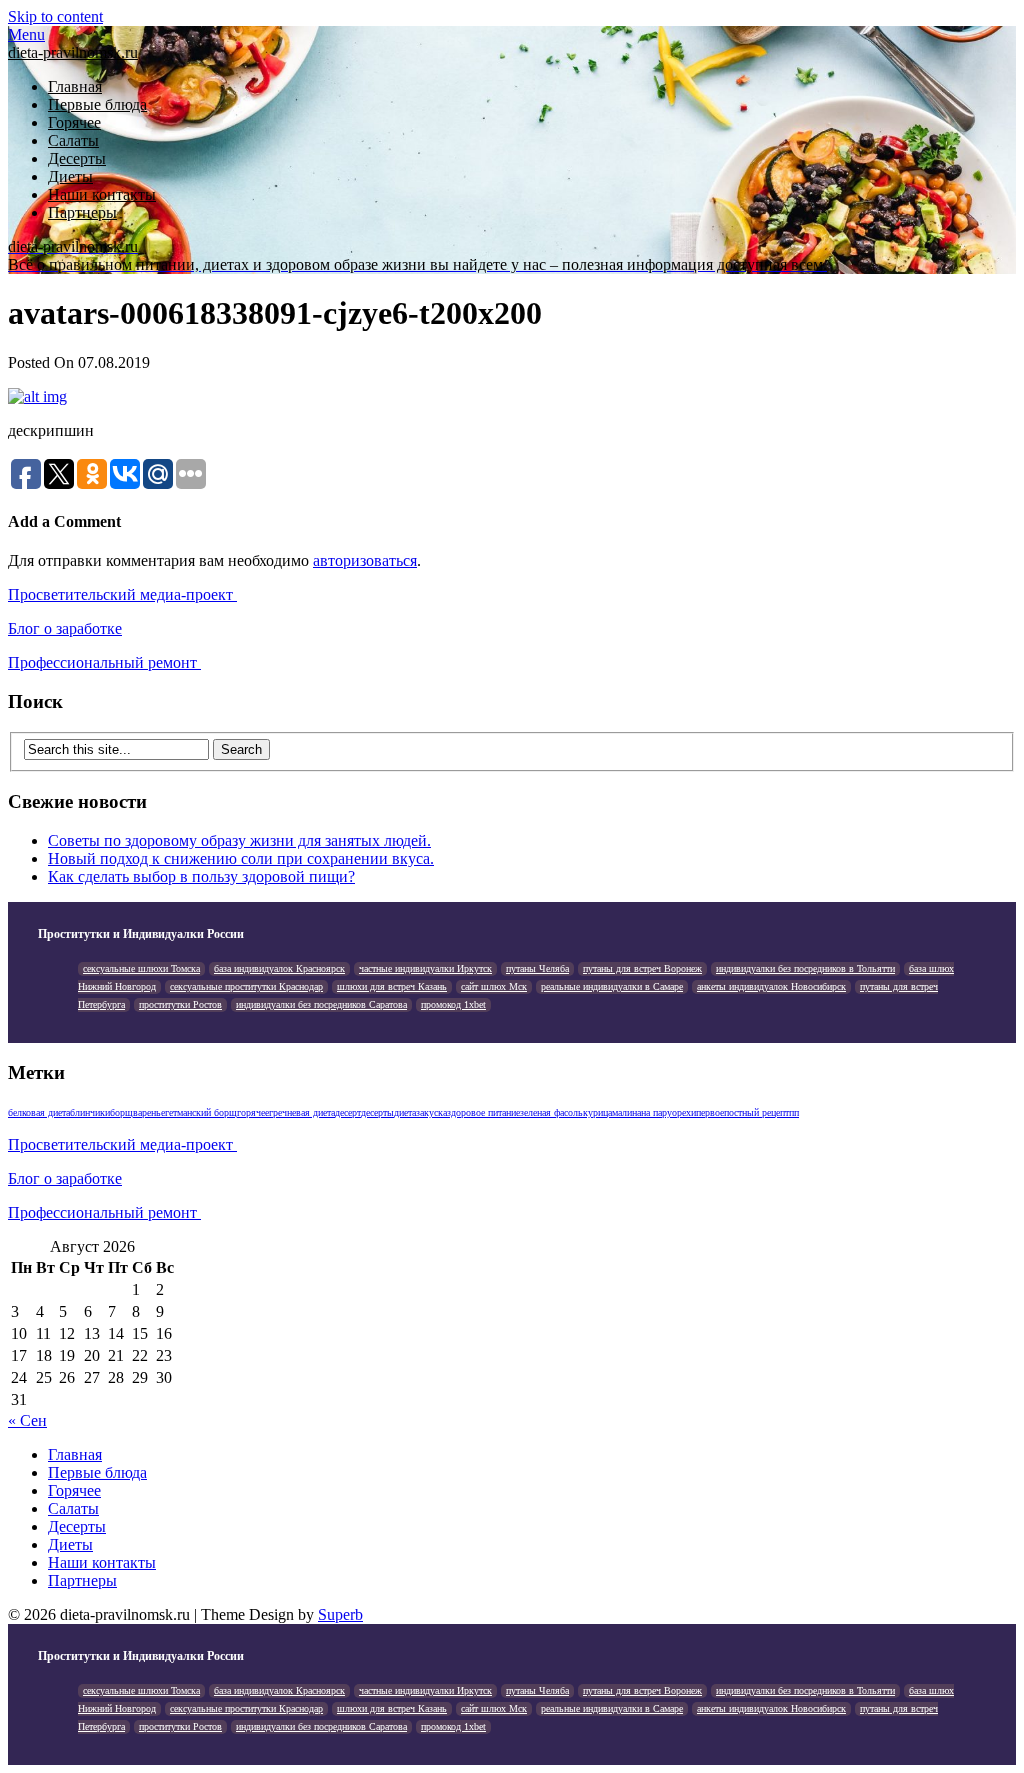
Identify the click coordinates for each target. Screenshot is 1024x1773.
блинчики (90, 1112)
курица (597, 1112)
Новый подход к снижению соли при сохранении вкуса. (241, 858)
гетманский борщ (201, 1112)
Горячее (74, 122)
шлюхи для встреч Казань (392, 986)
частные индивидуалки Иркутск (425, 968)
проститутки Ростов (180, 1004)
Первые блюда (97, 104)
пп (794, 1112)
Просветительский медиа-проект (122, 594)
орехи (684, 1112)
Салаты (73, 140)
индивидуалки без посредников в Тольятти (805, 968)
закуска (431, 1112)
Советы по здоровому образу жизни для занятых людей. (239, 840)
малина (626, 1112)
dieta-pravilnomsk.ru (73, 52)
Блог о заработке (65, 628)
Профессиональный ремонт (104, 662)
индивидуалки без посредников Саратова (321, 1004)
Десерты (77, 158)
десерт (348, 1112)
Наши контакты (102, 194)
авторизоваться (365, 560)
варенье (149, 1112)
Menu (26, 34)
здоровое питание (483, 1112)
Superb (340, 1614)
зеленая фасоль (551, 1112)
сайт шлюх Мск (494, 986)
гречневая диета (302, 1112)
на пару (656, 1112)
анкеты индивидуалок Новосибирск (771, 986)
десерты (377, 1112)
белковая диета (39, 1112)
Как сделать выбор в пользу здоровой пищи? (201, 876)
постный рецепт (756, 1112)
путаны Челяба (537, 968)
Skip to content (55, 16)
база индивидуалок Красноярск (279, 968)
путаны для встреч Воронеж (642, 968)
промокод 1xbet (453, 1004)
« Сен (27, 1420)
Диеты (70, 176)
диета (405, 1112)
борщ (121, 1112)
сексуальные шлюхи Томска (141, 968)
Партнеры (82, 212)
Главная (75, 86)
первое (710, 1112)
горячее (253, 1112)
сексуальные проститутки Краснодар (246, 986)
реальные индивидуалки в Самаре (612, 986)
